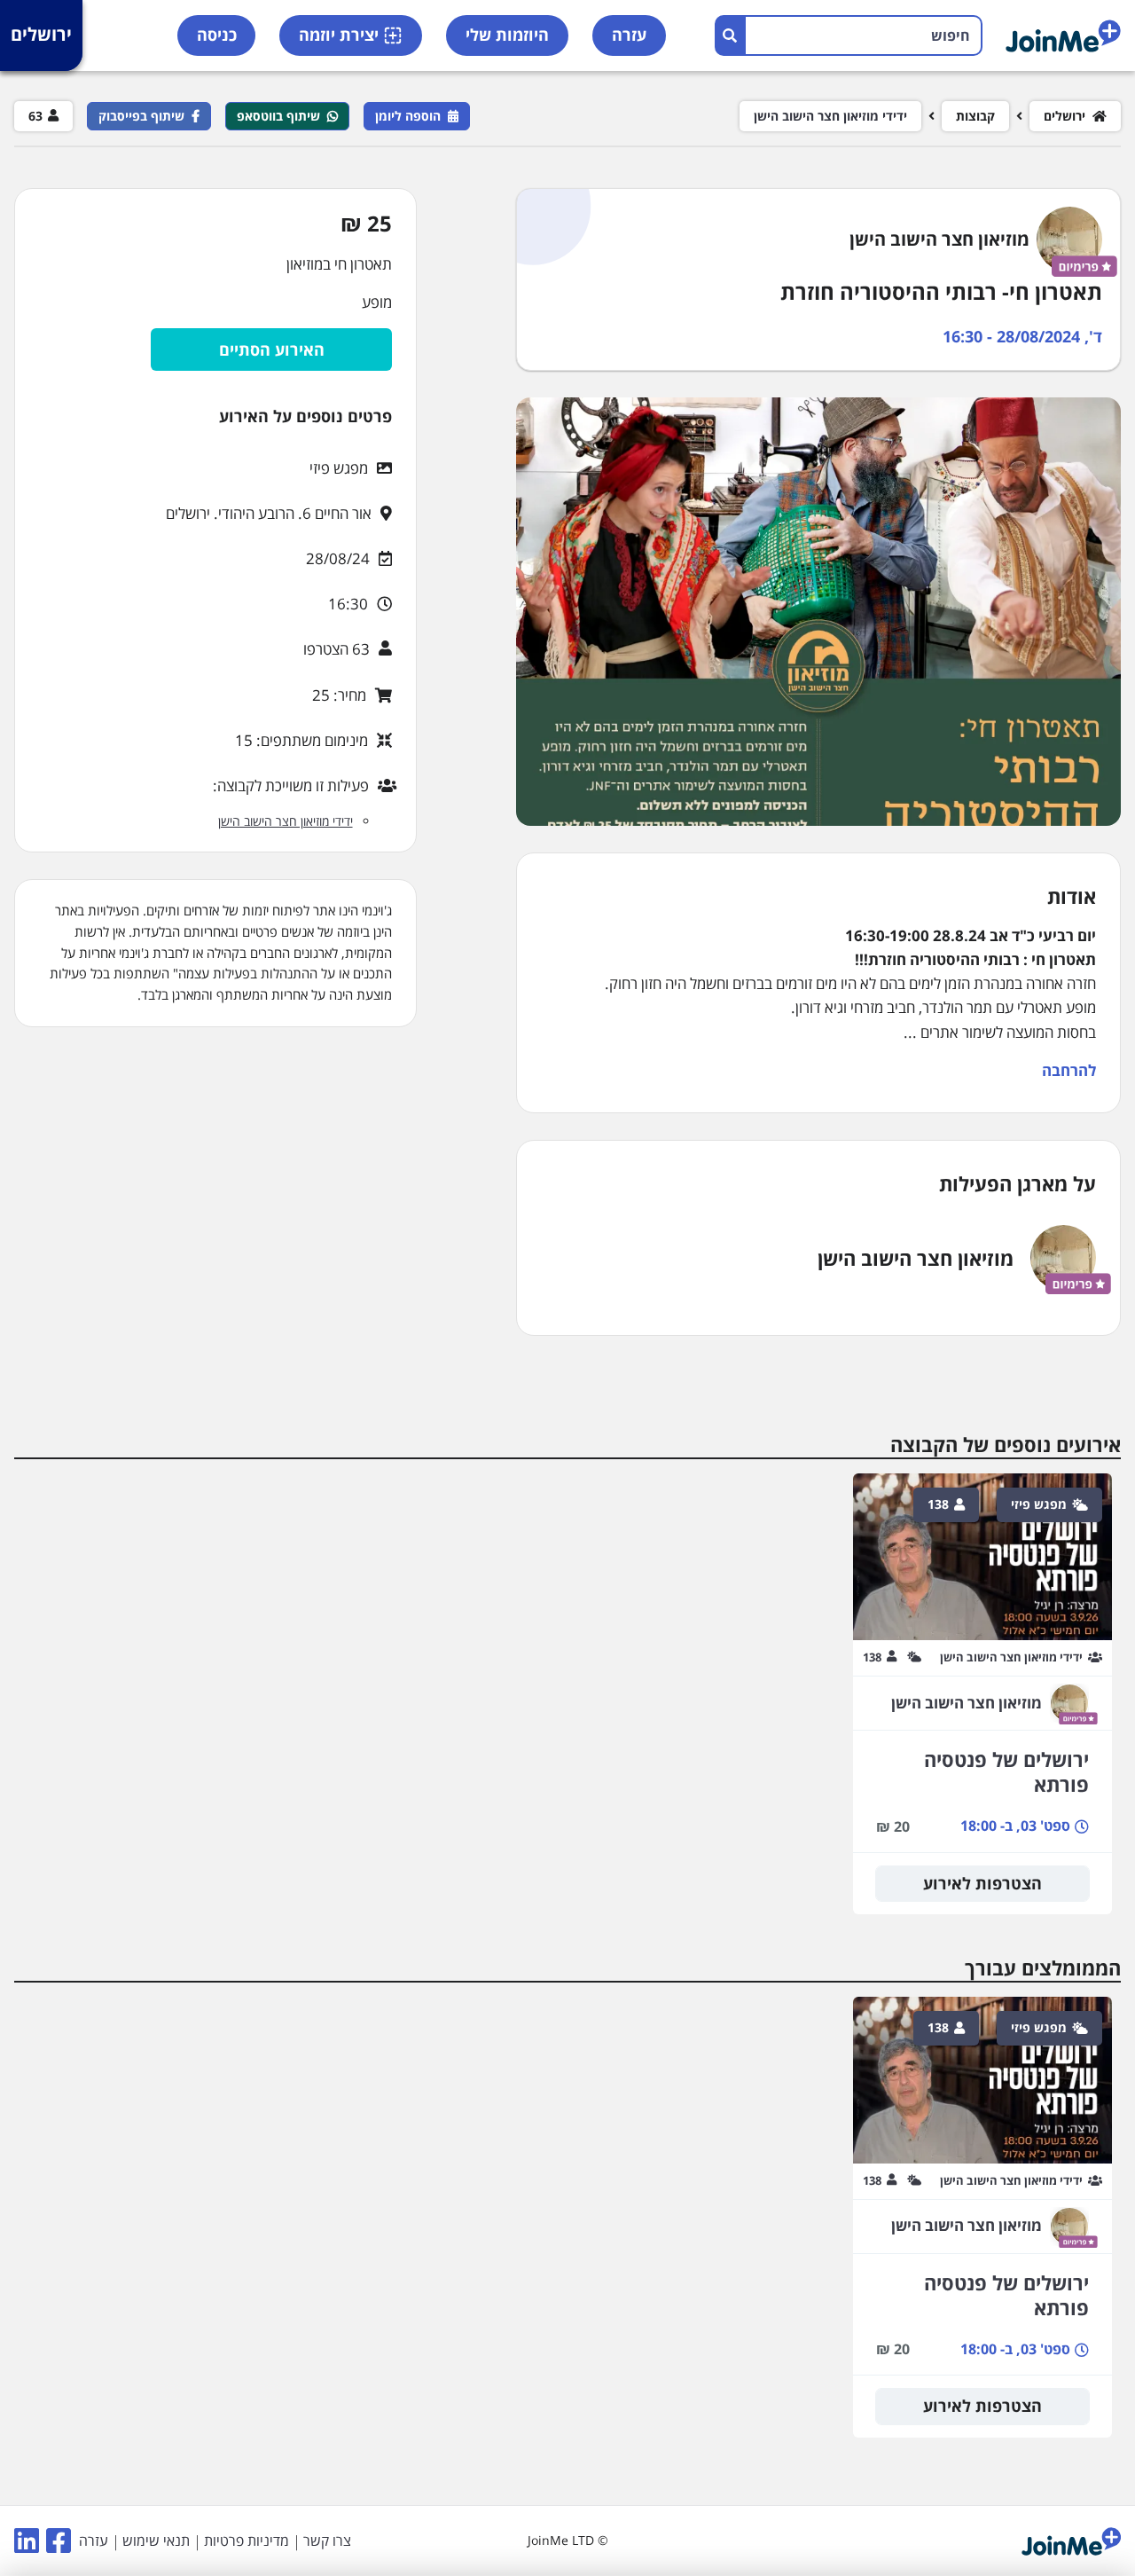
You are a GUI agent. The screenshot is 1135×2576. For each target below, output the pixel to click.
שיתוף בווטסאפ (278, 116)
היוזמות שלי (507, 35)
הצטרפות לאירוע (982, 1883)
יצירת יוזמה (339, 35)
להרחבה (1068, 1070)
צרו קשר (327, 2541)
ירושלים (41, 34)
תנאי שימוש (156, 2541)
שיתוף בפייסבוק (141, 116)
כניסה (217, 35)
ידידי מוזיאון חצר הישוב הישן (830, 116)
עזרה (629, 35)
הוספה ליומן (408, 116)
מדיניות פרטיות (247, 2541)
